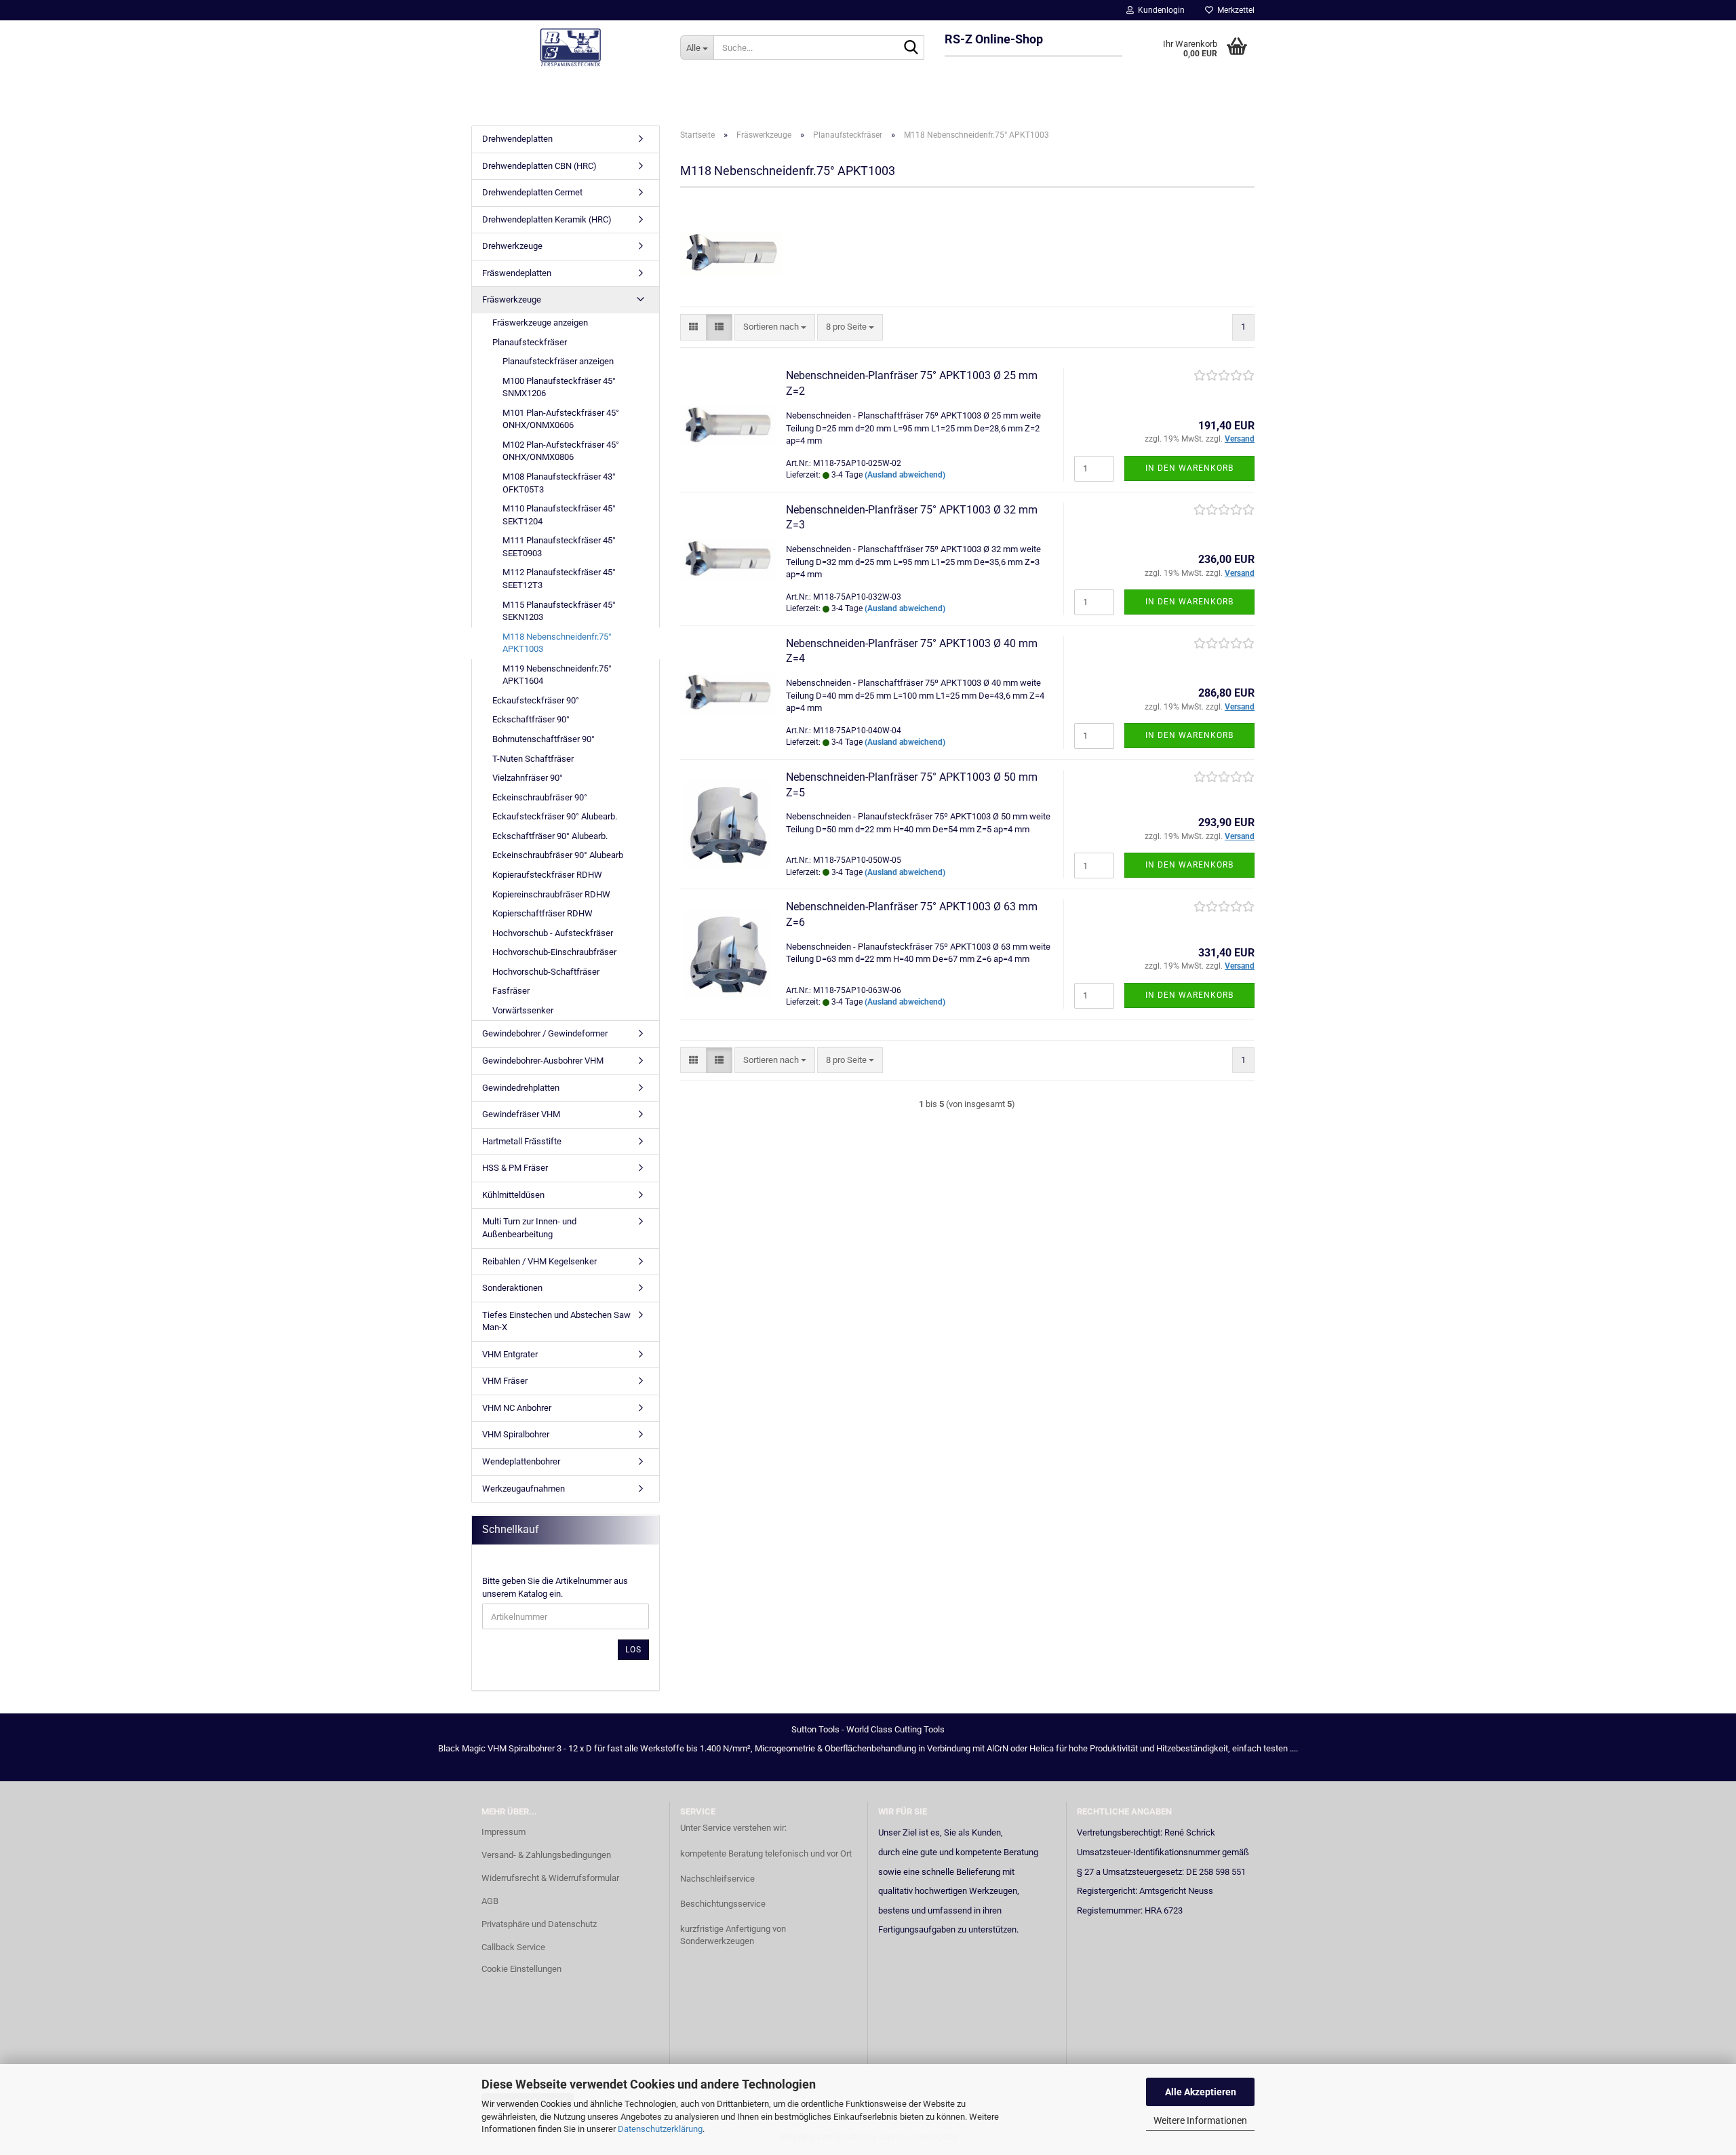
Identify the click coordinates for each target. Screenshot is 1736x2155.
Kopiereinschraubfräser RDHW (551, 894)
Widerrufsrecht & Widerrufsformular (550, 1878)
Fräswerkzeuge (512, 299)
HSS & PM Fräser (515, 1168)
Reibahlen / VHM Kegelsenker (539, 1261)
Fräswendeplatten (517, 273)
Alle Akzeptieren (1201, 2092)
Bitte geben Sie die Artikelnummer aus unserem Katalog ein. (555, 1587)
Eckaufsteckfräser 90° (536, 700)
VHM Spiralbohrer (516, 1434)
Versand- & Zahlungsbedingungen (546, 1855)
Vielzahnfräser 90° (528, 778)
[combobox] (775, 327)
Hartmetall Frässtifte (522, 1141)
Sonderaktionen (512, 1288)
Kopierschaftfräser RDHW (542, 913)
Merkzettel (1234, 10)
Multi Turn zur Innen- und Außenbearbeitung (529, 1228)
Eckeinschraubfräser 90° (540, 797)
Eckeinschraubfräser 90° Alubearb (558, 855)
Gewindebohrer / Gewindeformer (545, 1033)
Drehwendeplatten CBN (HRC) (539, 166)
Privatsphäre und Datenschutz (539, 1924)
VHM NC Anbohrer (517, 1408)
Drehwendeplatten (517, 139)
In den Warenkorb (1189, 468)
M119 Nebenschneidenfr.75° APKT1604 (557, 675)
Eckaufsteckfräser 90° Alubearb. (555, 816)
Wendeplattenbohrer (521, 1461)
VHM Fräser (505, 1381)
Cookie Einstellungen (521, 1969)
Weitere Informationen (1200, 2120)
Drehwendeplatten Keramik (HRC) (547, 219)
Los (633, 1650)
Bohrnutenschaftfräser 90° (544, 739)
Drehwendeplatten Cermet (532, 192)
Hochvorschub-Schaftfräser (546, 972)
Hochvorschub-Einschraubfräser (554, 952)
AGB (490, 1901)
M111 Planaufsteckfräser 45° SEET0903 (559, 547)
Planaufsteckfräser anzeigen (558, 361)
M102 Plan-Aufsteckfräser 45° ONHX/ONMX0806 (561, 451)
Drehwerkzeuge (512, 246)
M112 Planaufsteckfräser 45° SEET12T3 (559, 579)
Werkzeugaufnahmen (524, 1489)
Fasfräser (511, 991)
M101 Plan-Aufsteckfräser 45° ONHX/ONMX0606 (561, 419)
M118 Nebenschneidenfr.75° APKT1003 (557, 643)
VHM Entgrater (510, 1354)
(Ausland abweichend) (905, 475)
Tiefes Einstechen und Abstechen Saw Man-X (556, 1321)
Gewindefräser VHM (521, 1114)
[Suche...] (911, 48)
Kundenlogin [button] (1159, 10)
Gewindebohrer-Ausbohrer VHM (543, 1061)
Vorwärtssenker (523, 1010)
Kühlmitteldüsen (513, 1195)
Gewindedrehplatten (521, 1088)
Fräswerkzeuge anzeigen (540, 323)
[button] (693, 327)
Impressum (504, 1832)
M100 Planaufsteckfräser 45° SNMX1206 (559, 387)
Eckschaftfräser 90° (531, 719)
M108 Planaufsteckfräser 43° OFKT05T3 (559, 483)
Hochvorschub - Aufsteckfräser (553, 933)
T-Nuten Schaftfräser (533, 759)
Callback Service (513, 1947)
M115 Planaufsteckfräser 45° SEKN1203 (559, 611)
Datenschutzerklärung (660, 2129)
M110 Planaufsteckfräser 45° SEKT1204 (559, 515)
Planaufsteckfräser (530, 342)
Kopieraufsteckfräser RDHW (547, 875)
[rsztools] (571, 47)
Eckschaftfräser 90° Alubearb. (550, 836)
